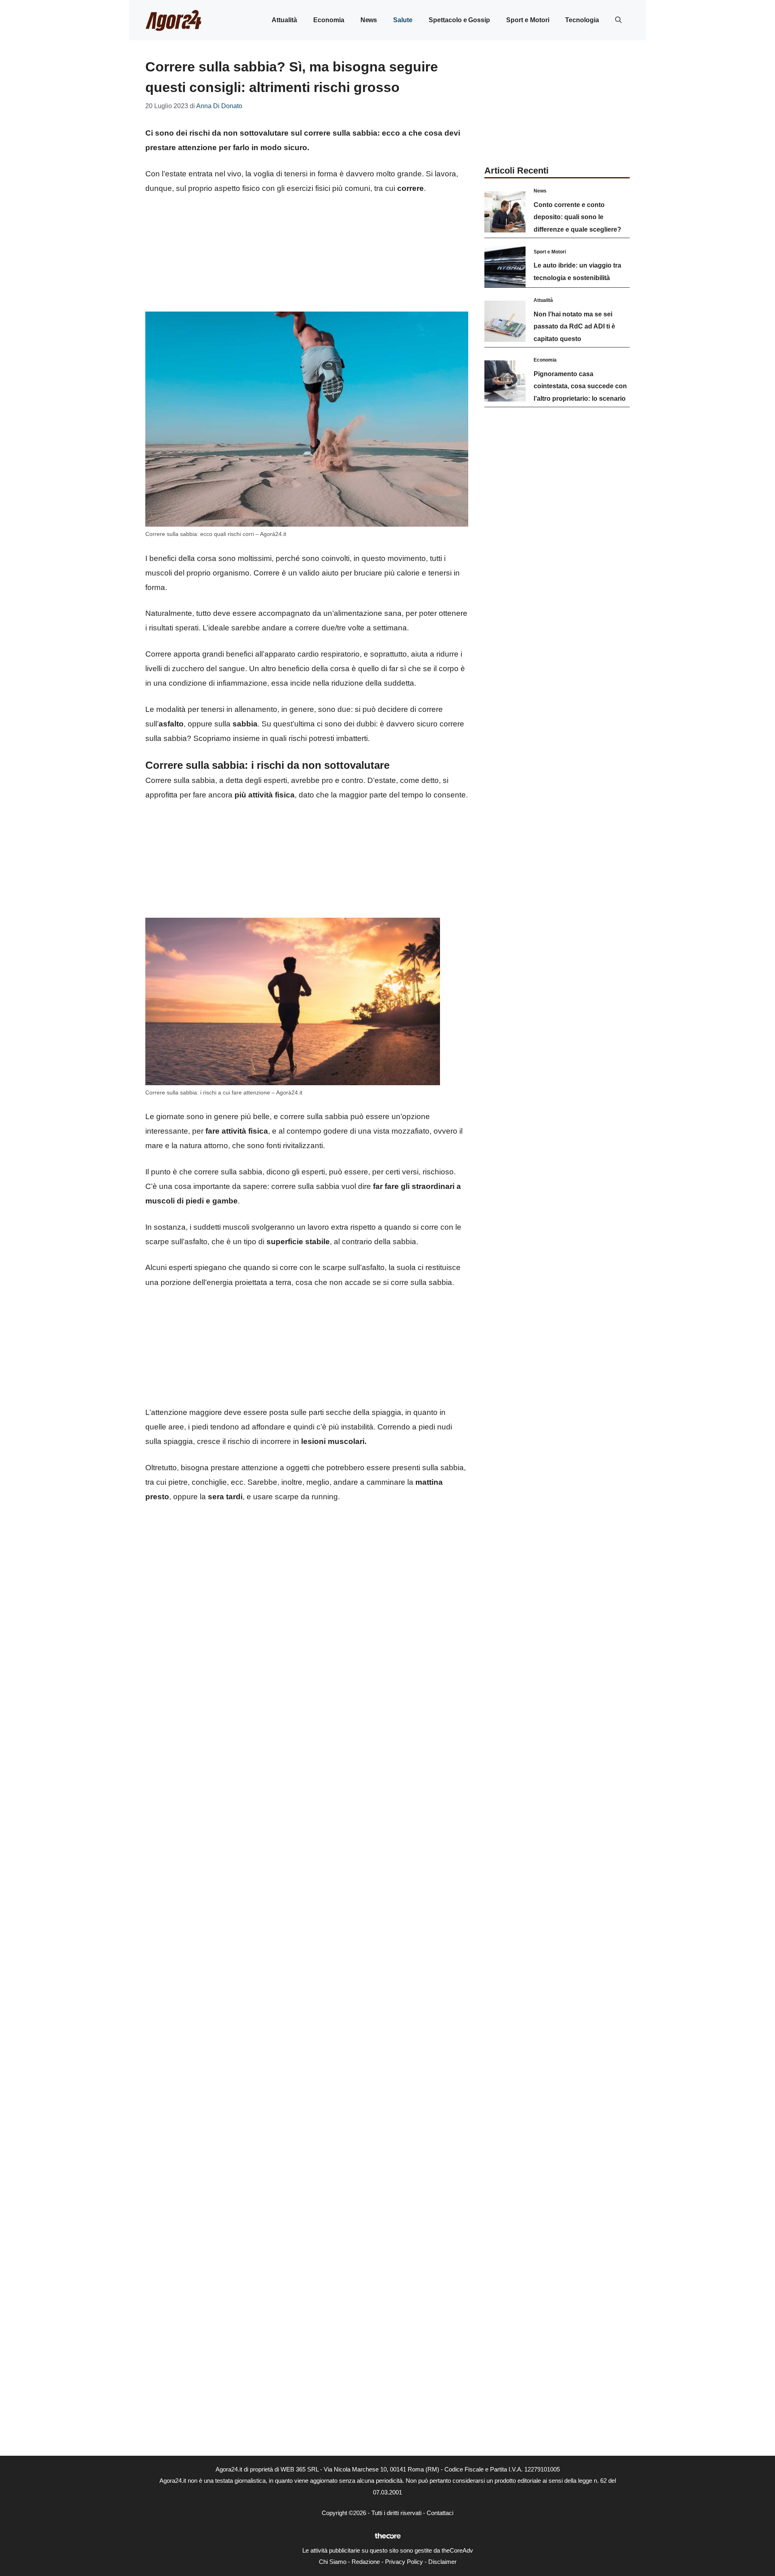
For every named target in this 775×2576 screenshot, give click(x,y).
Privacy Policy (404, 2562)
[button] (618, 20)
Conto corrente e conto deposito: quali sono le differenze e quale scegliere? (577, 217)
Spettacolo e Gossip (459, 20)
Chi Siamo (333, 2562)
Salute (403, 20)
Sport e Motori (528, 20)
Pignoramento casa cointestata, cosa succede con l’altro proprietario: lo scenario (580, 386)
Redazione (366, 2562)
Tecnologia (582, 20)
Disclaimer (442, 2562)
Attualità (284, 20)
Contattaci (440, 2513)
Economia (329, 20)
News (369, 20)
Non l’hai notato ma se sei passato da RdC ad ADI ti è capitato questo (574, 326)
